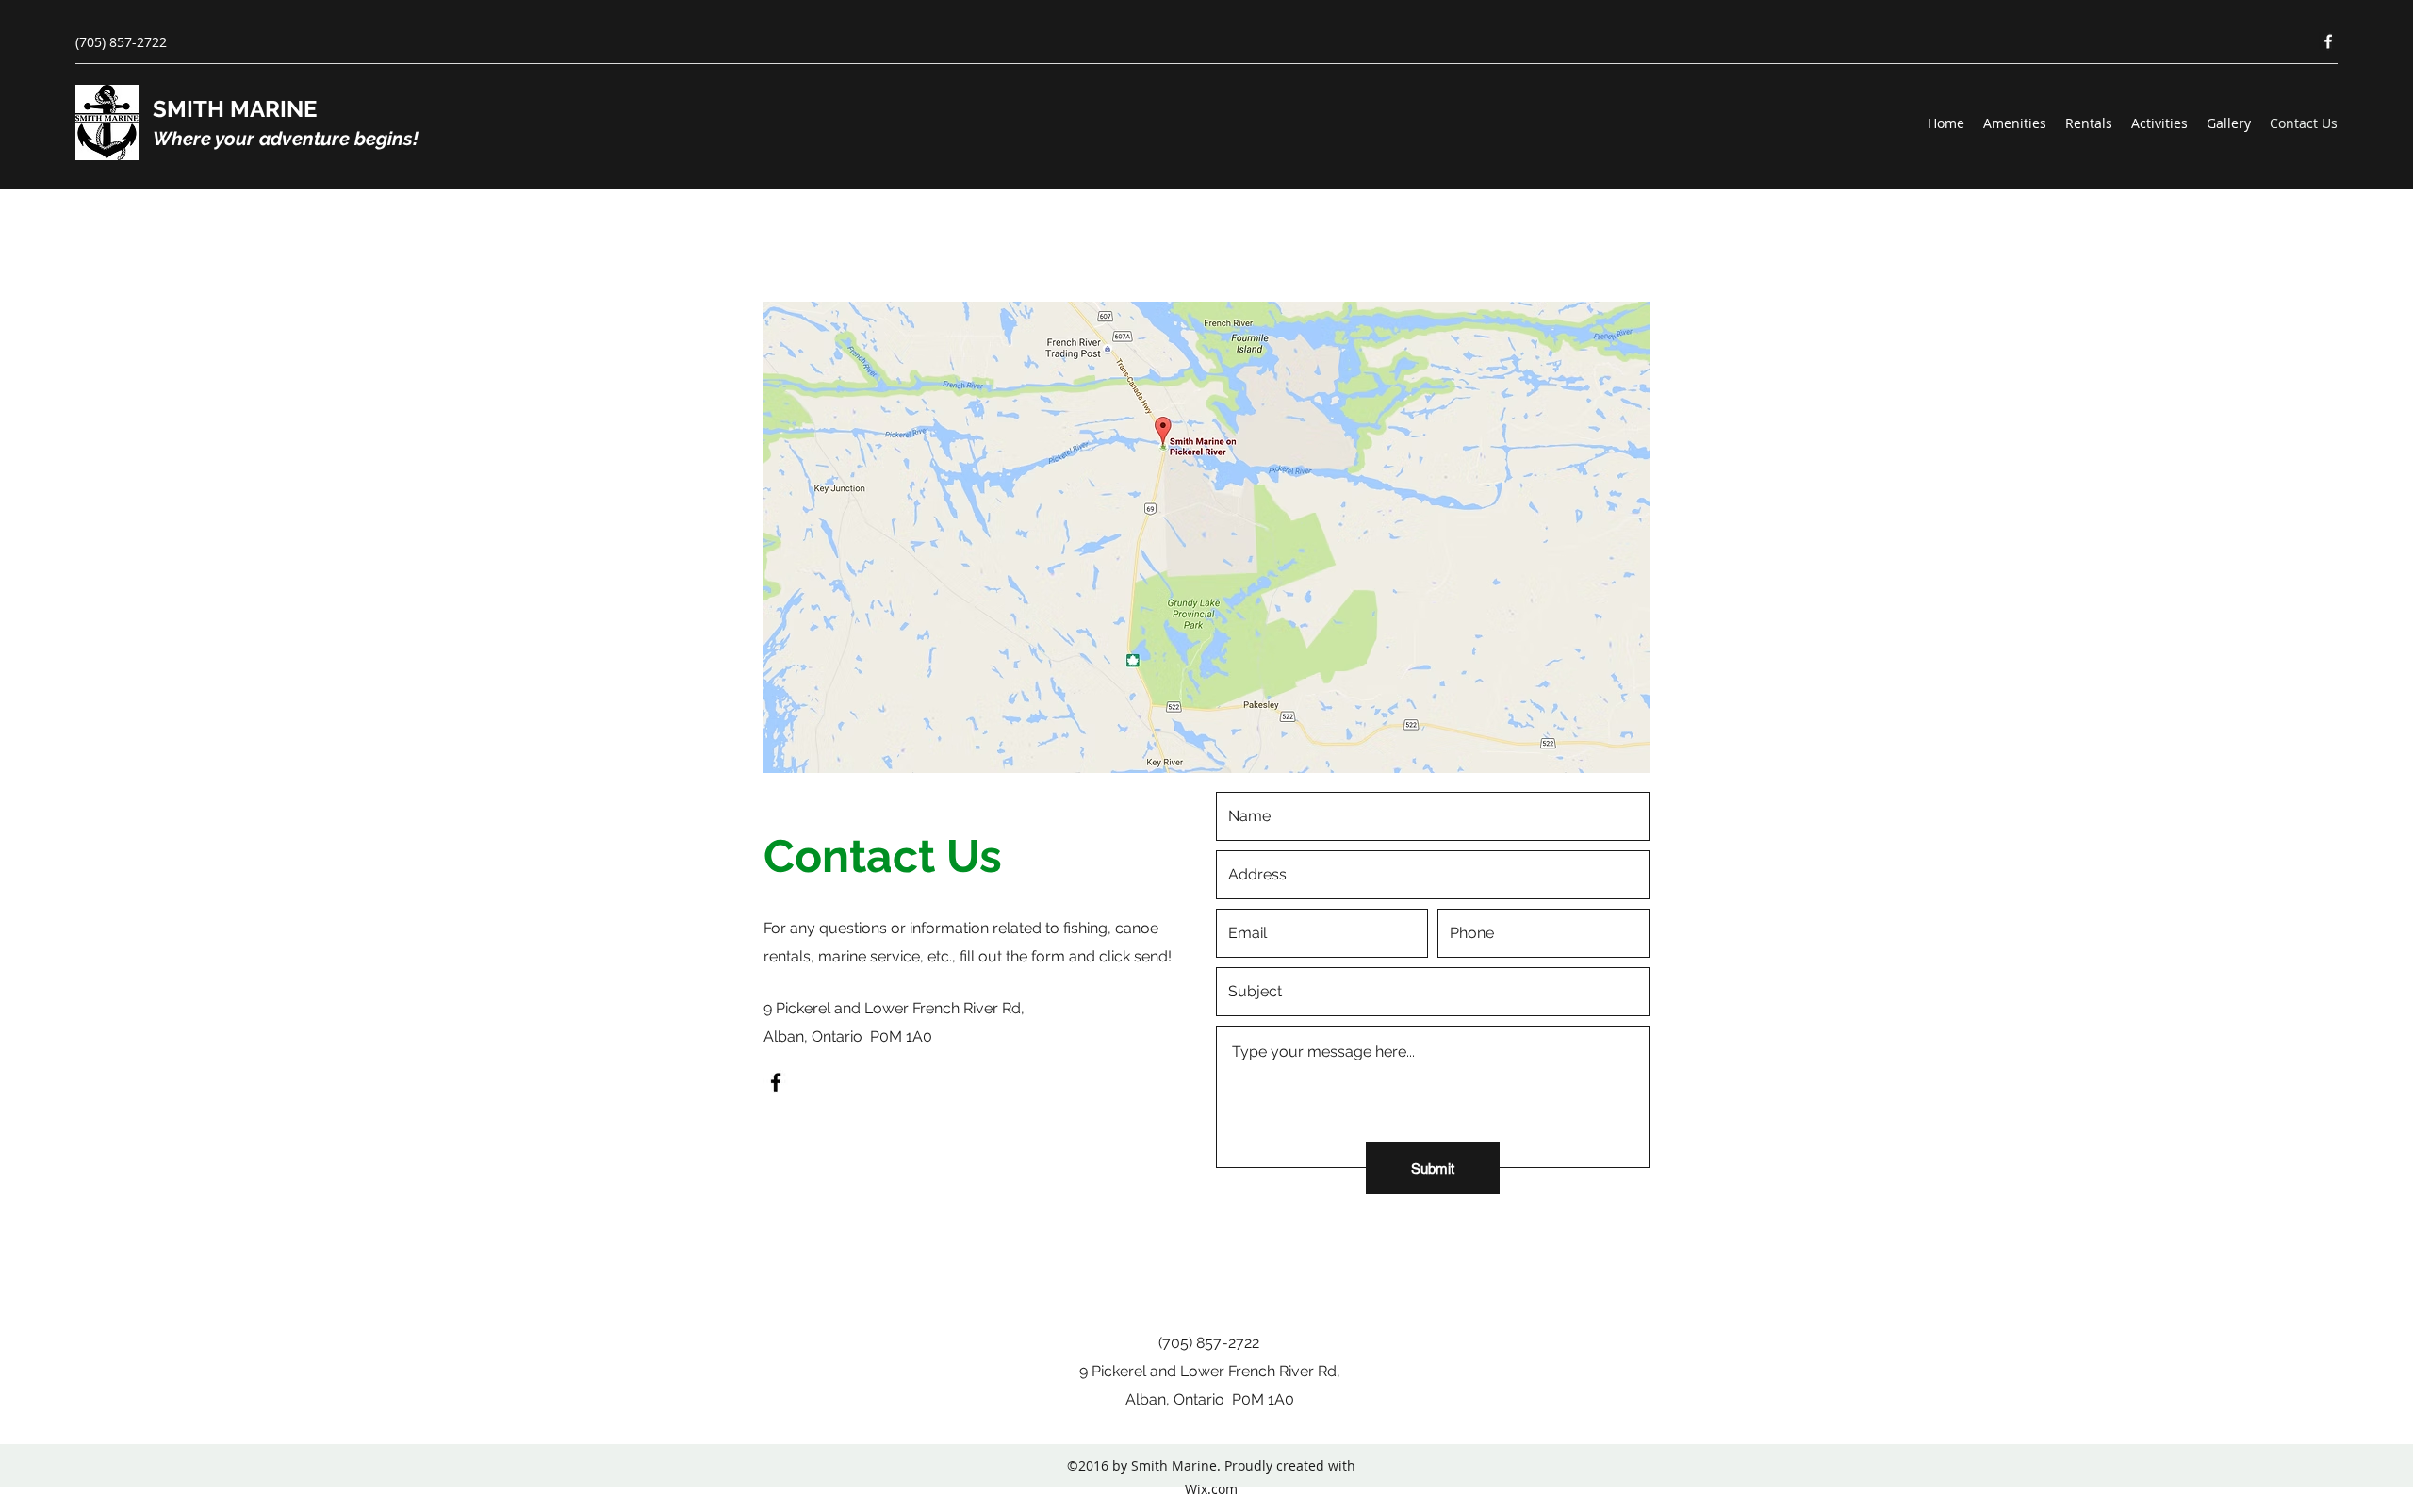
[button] (1206, 537)
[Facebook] (2328, 41)
